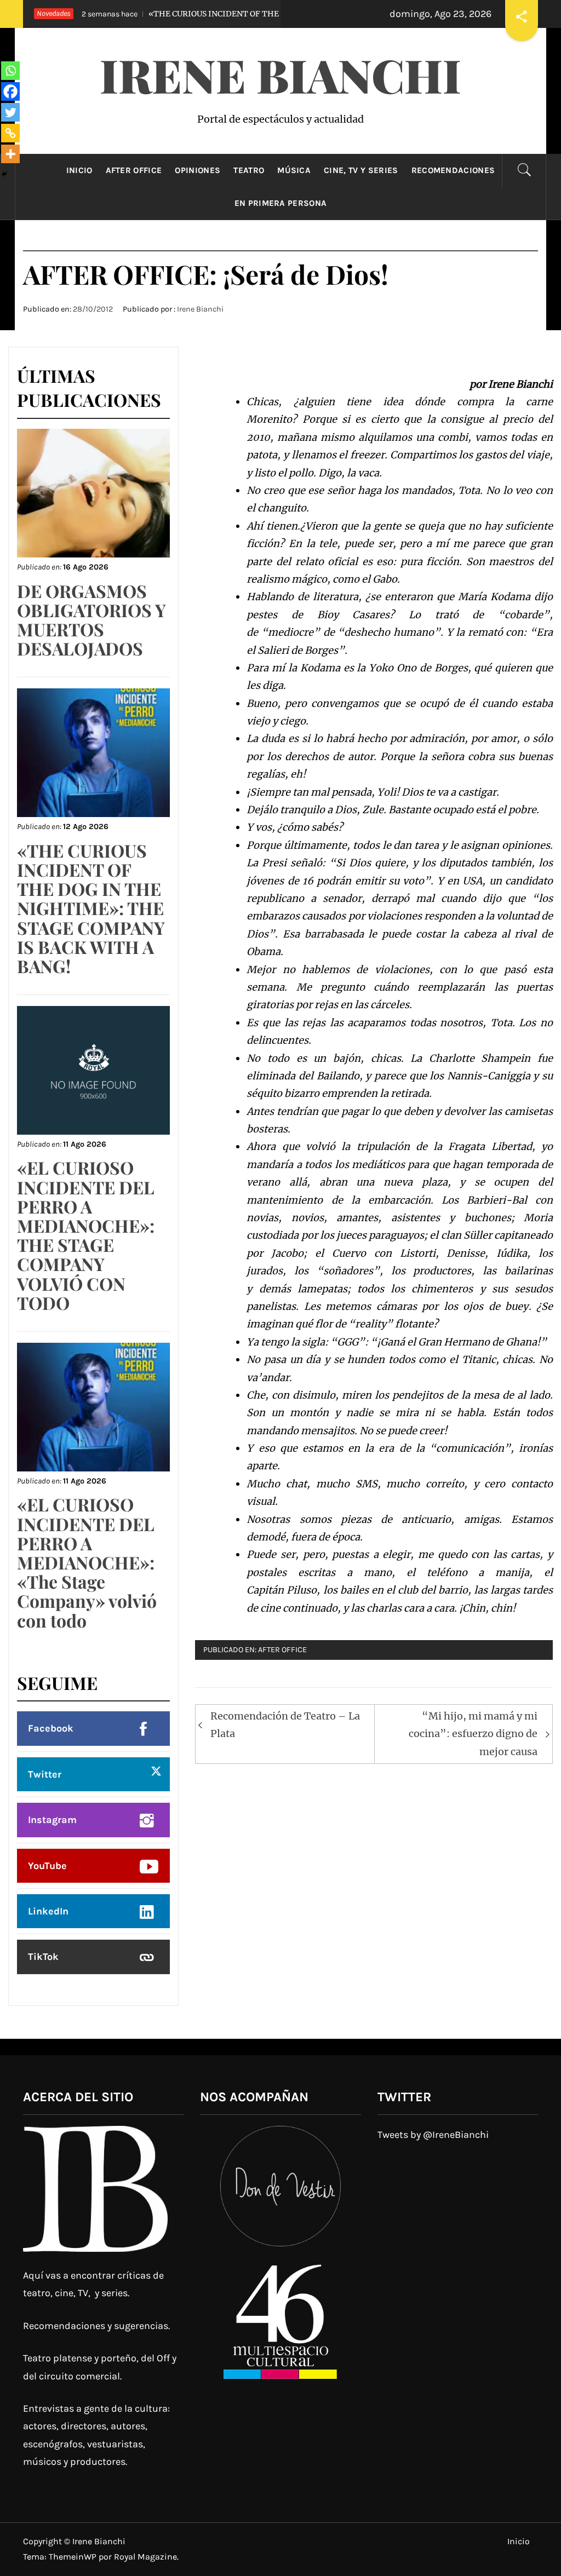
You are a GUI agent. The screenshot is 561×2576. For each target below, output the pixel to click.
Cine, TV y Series (361, 170)
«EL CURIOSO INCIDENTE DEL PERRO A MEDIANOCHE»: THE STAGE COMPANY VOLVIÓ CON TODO (86, 1235)
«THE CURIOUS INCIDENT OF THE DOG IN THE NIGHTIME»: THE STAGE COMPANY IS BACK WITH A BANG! (91, 908)
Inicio (79, 170)
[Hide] (4, 174)
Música (294, 170)
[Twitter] (10, 112)
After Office (134, 170)
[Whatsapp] (10, 71)
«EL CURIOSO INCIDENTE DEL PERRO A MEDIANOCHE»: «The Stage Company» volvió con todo (87, 1562)
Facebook (51, 1728)
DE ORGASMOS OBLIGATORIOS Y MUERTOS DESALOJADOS (91, 620)
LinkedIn (48, 1911)
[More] (10, 154)
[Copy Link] (10, 133)
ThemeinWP (74, 2557)
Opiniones (198, 170)
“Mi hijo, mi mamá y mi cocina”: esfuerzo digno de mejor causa (473, 1734)
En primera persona (281, 203)
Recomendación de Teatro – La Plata (285, 1725)
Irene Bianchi (280, 74)
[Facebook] (10, 91)
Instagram (52, 1820)
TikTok (43, 1957)
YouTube (47, 1866)
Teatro (249, 170)
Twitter (45, 1774)
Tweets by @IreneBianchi (433, 2135)
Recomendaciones (453, 170)
